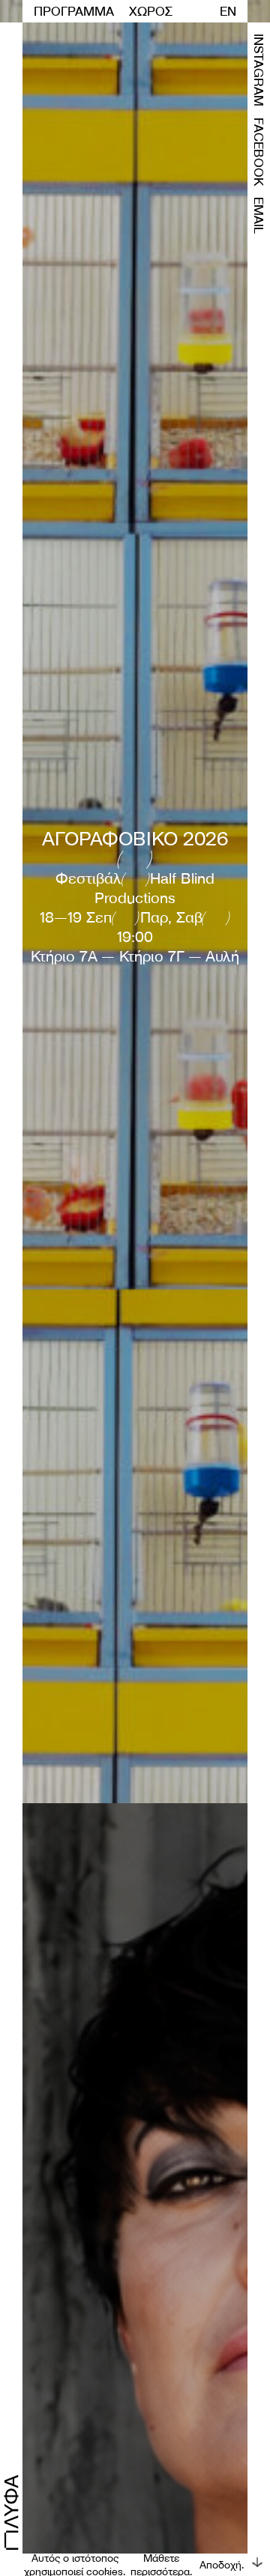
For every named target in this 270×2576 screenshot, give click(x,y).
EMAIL (259, 215)
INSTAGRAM (259, 70)
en (228, 11)
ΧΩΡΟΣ (151, 11)
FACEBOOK (259, 152)
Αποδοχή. (222, 2565)
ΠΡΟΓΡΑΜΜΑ (74, 11)
